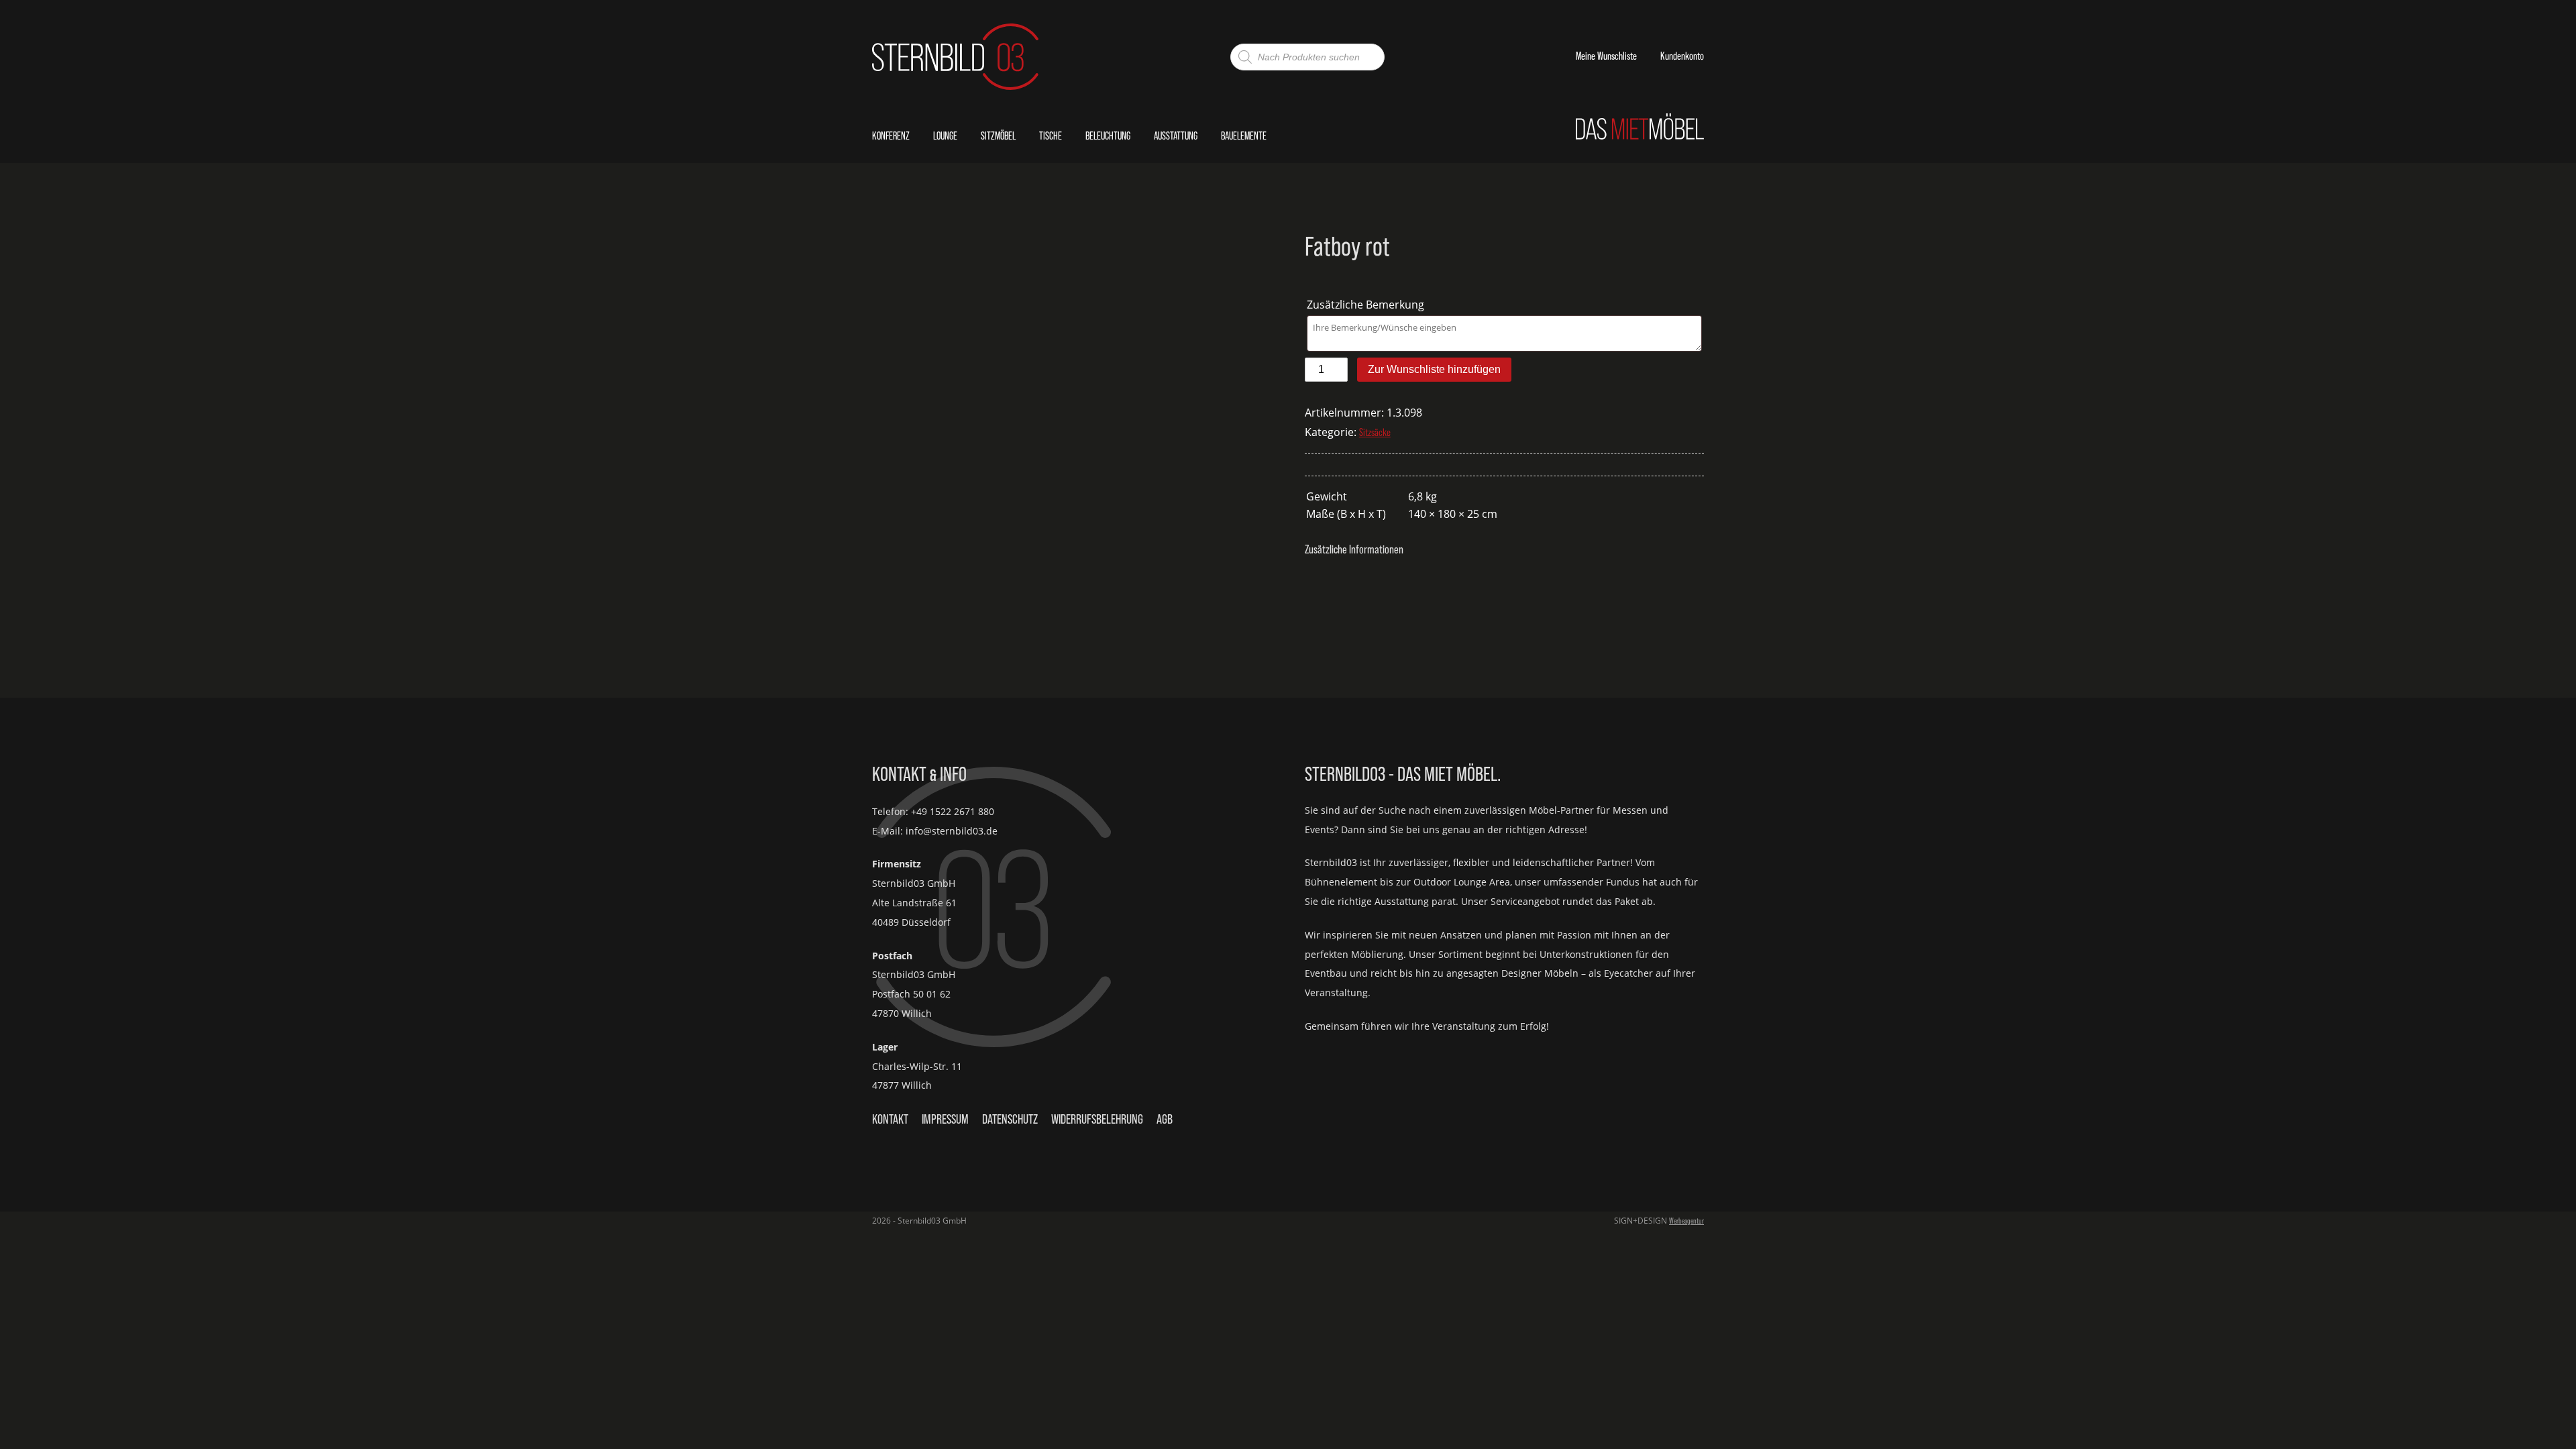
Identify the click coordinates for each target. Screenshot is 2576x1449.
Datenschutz (1010, 1119)
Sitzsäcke (1375, 432)
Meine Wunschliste (1606, 56)
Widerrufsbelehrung (1097, 1119)
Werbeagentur (1686, 1221)
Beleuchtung (1108, 136)
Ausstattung (1176, 136)
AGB (1165, 1119)
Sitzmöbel (998, 136)
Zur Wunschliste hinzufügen (1434, 369)
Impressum (945, 1119)
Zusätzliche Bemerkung (1367, 305)
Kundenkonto (1682, 56)
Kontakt (890, 1119)
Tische (1051, 136)
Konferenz (891, 136)
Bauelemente (1244, 136)
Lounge (945, 136)
